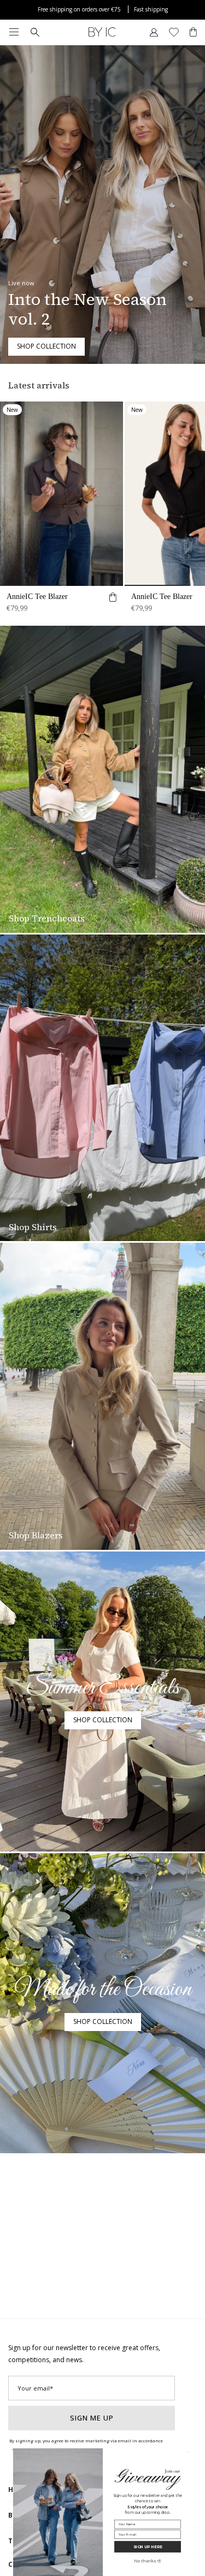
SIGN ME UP (92, 2418)
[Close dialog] (188, 2452)
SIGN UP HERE (147, 2547)
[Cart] (193, 32)
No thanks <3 (147, 2561)
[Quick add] (113, 599)
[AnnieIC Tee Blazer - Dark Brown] (61, 494)
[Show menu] (14, 32)
